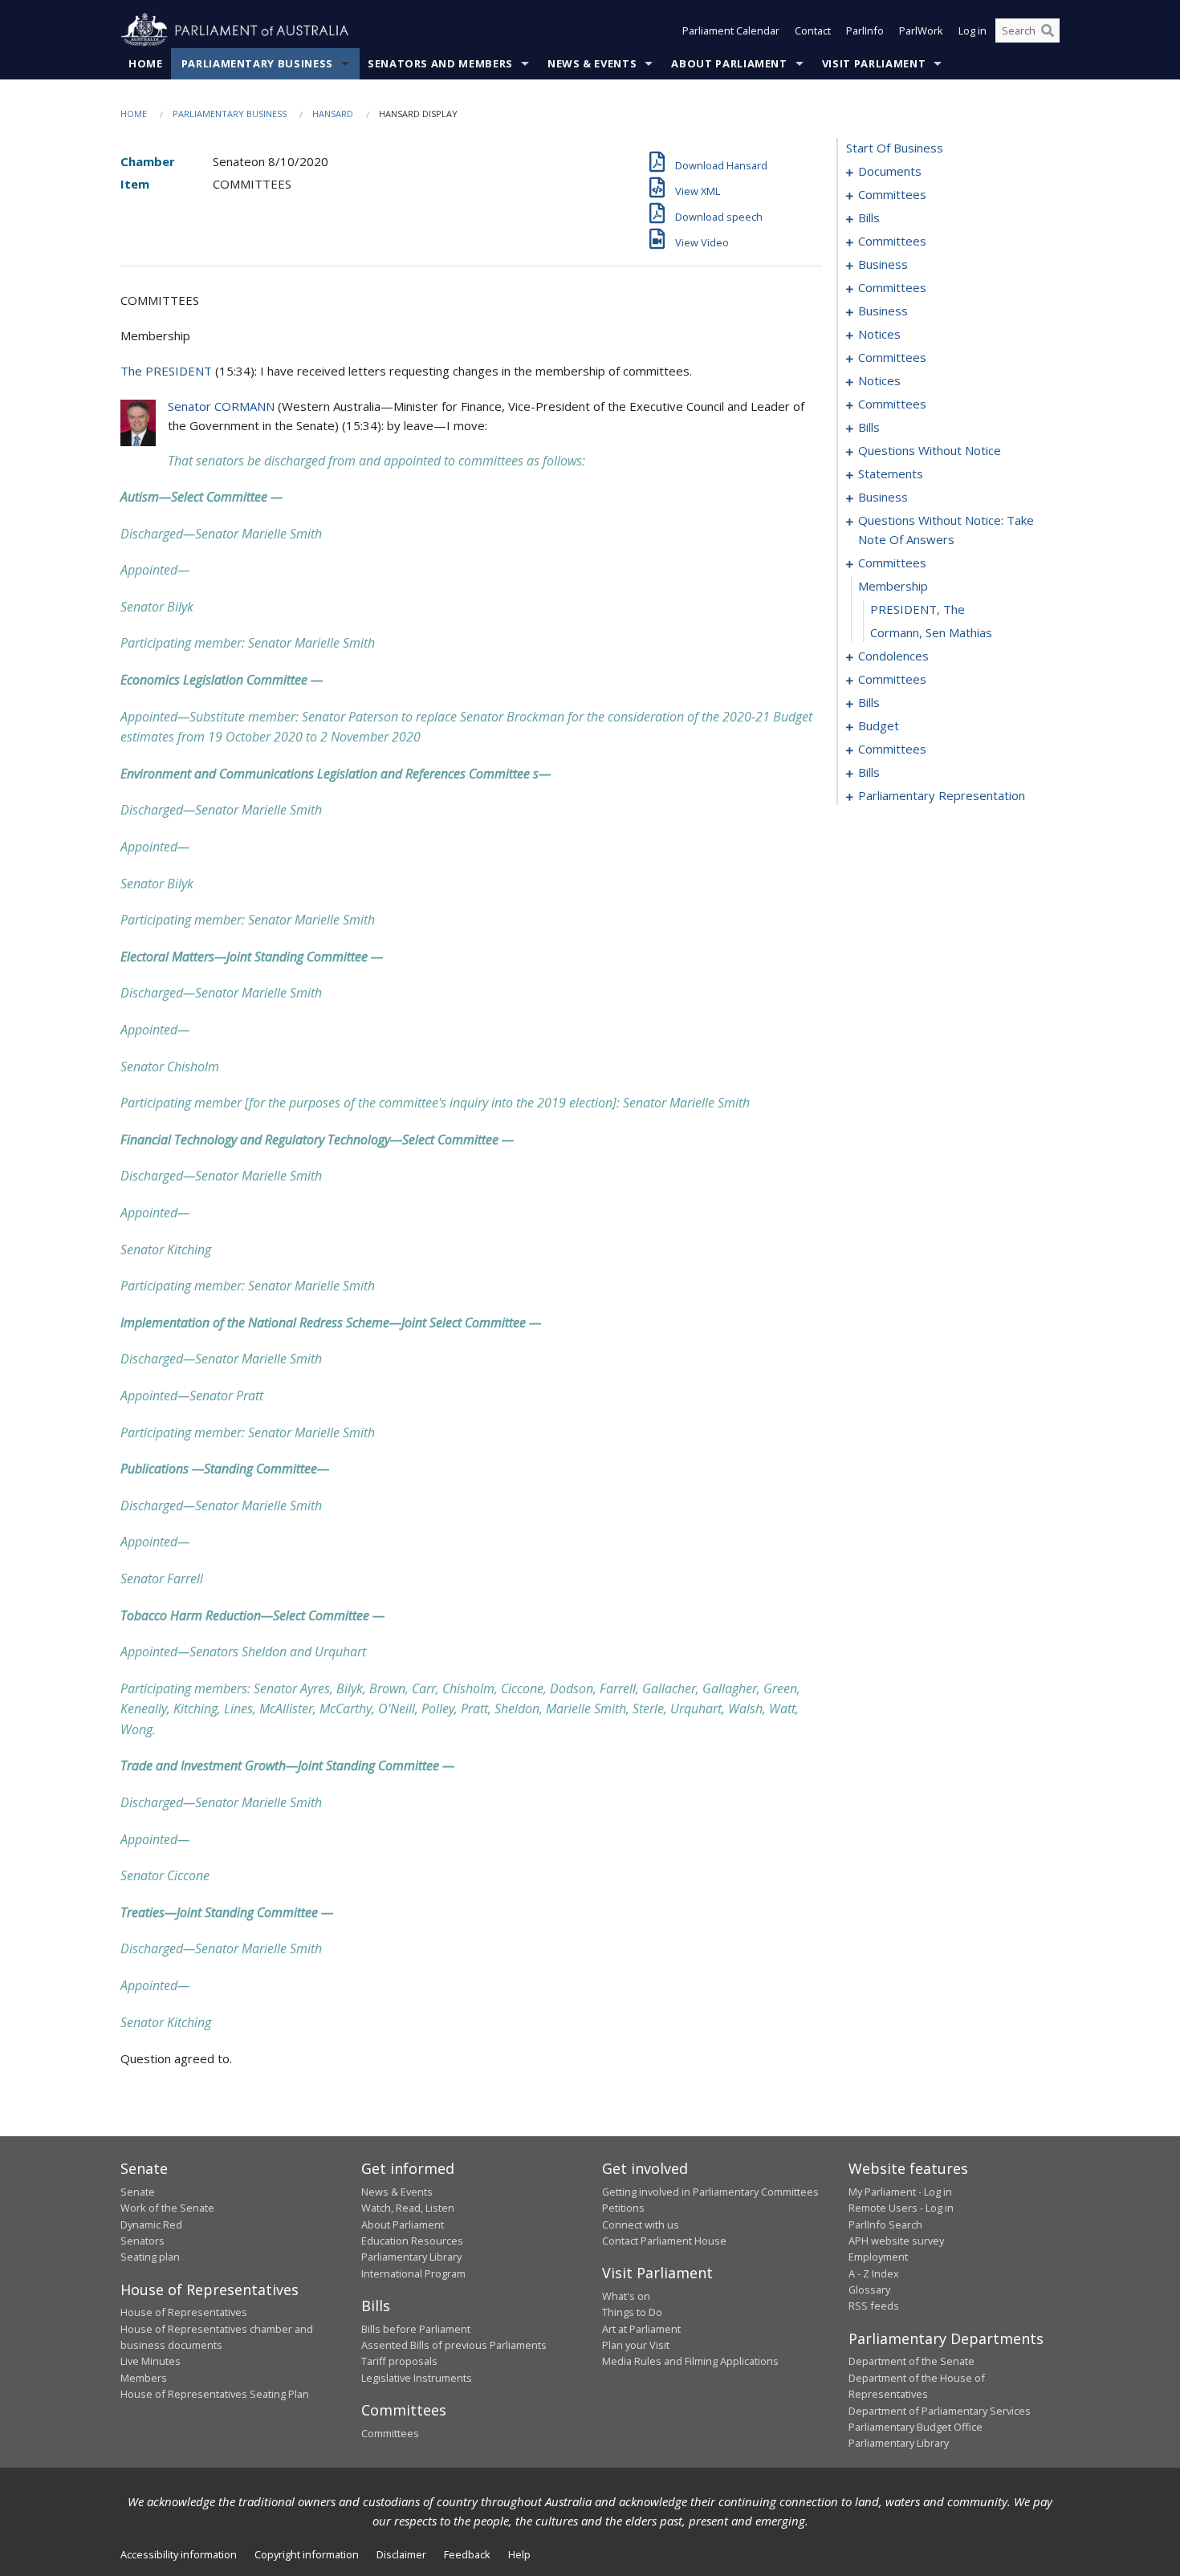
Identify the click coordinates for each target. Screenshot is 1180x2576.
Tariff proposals (399, 2361)
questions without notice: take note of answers (946, 530)
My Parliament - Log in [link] (900, 2192)
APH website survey (896, 2241)
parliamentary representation (942, 795)
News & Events (592, 63)
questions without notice (930, 450)
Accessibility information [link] (179, 2554)
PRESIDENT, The (918, 609)
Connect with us (641, 2225)
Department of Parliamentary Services (940, 2411)
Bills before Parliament (416, 2329)
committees (892, 194)
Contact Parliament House (664, 2241)
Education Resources (412, 2241)
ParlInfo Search (885, 2225)
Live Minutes (151, 2361)
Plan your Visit (636, 2345)
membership (893, 586)
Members (144, 2378)
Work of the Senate (167, 2208)
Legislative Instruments (417, 2378)
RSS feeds (874, 2306)
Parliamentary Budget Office (916, 2427)
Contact (813, 30)
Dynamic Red (151, 2225)
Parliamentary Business (257, 63)
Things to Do (632, 2312)
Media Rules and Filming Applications (690, 2361)
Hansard (333, 114)
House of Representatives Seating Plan (215, 2394)
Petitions (623, 2208)
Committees (390, 2433)
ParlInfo (865, 30)
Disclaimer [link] (401, 2554)
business (883, 264)
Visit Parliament (874, 63)
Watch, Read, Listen (408, 2208)
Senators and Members (440, 63)
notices (879, 334)
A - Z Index (874, 2273)
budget (879, 725)
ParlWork (921, 30)
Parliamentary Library (411, 2257)
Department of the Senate (911, 2361)
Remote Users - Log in (901, 2208)
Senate (138, 2192)
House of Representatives (184, 2312)
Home (146, 63)
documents (890, 171)
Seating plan (150, 2257)
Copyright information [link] (307, 2554)
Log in (972, 30)
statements (891, 473)
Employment (878, 2257)
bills (869, 217)
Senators (142, 2241)
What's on (626, 2296)
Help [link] (519, 2554)
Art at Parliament (641, 2329)
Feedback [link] (467, 2554)
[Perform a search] (1048, 30)
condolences (893, 656)
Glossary (869, 2290)
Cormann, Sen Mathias (931, 632)
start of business (895, 148)
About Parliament (729, 63)
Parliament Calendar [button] (731, 30)
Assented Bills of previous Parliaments (454, 2345)
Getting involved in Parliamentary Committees (710, 2192)
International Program (413, 2273)
